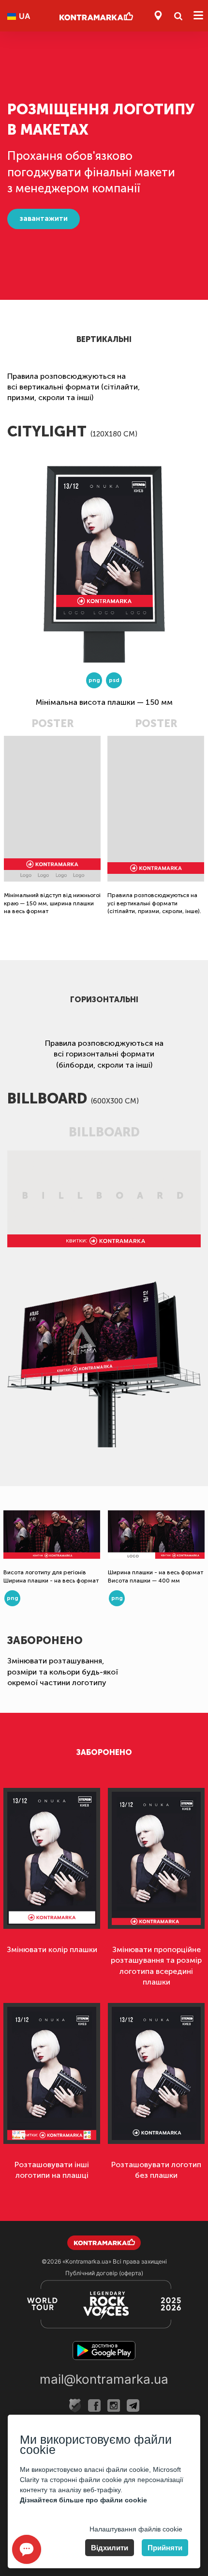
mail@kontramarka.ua (104, 2379)
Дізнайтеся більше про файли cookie (83, 2500)
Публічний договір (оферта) (104, 2273)
